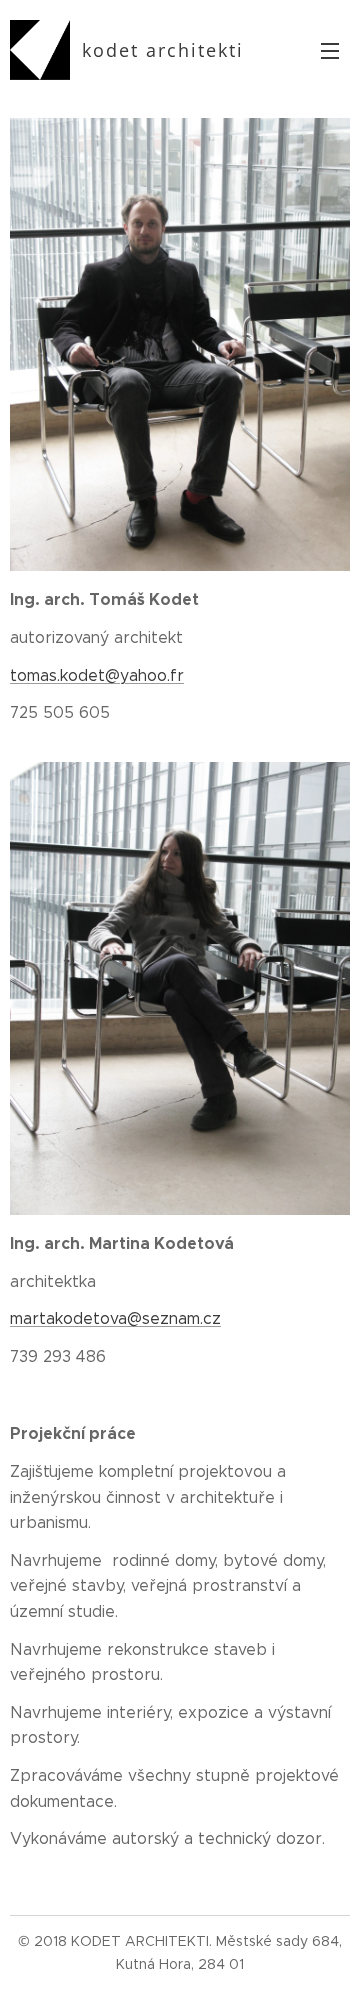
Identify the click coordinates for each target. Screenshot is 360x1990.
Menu (330, 50)
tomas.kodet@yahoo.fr (97, 675)
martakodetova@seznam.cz (115, 1318)
